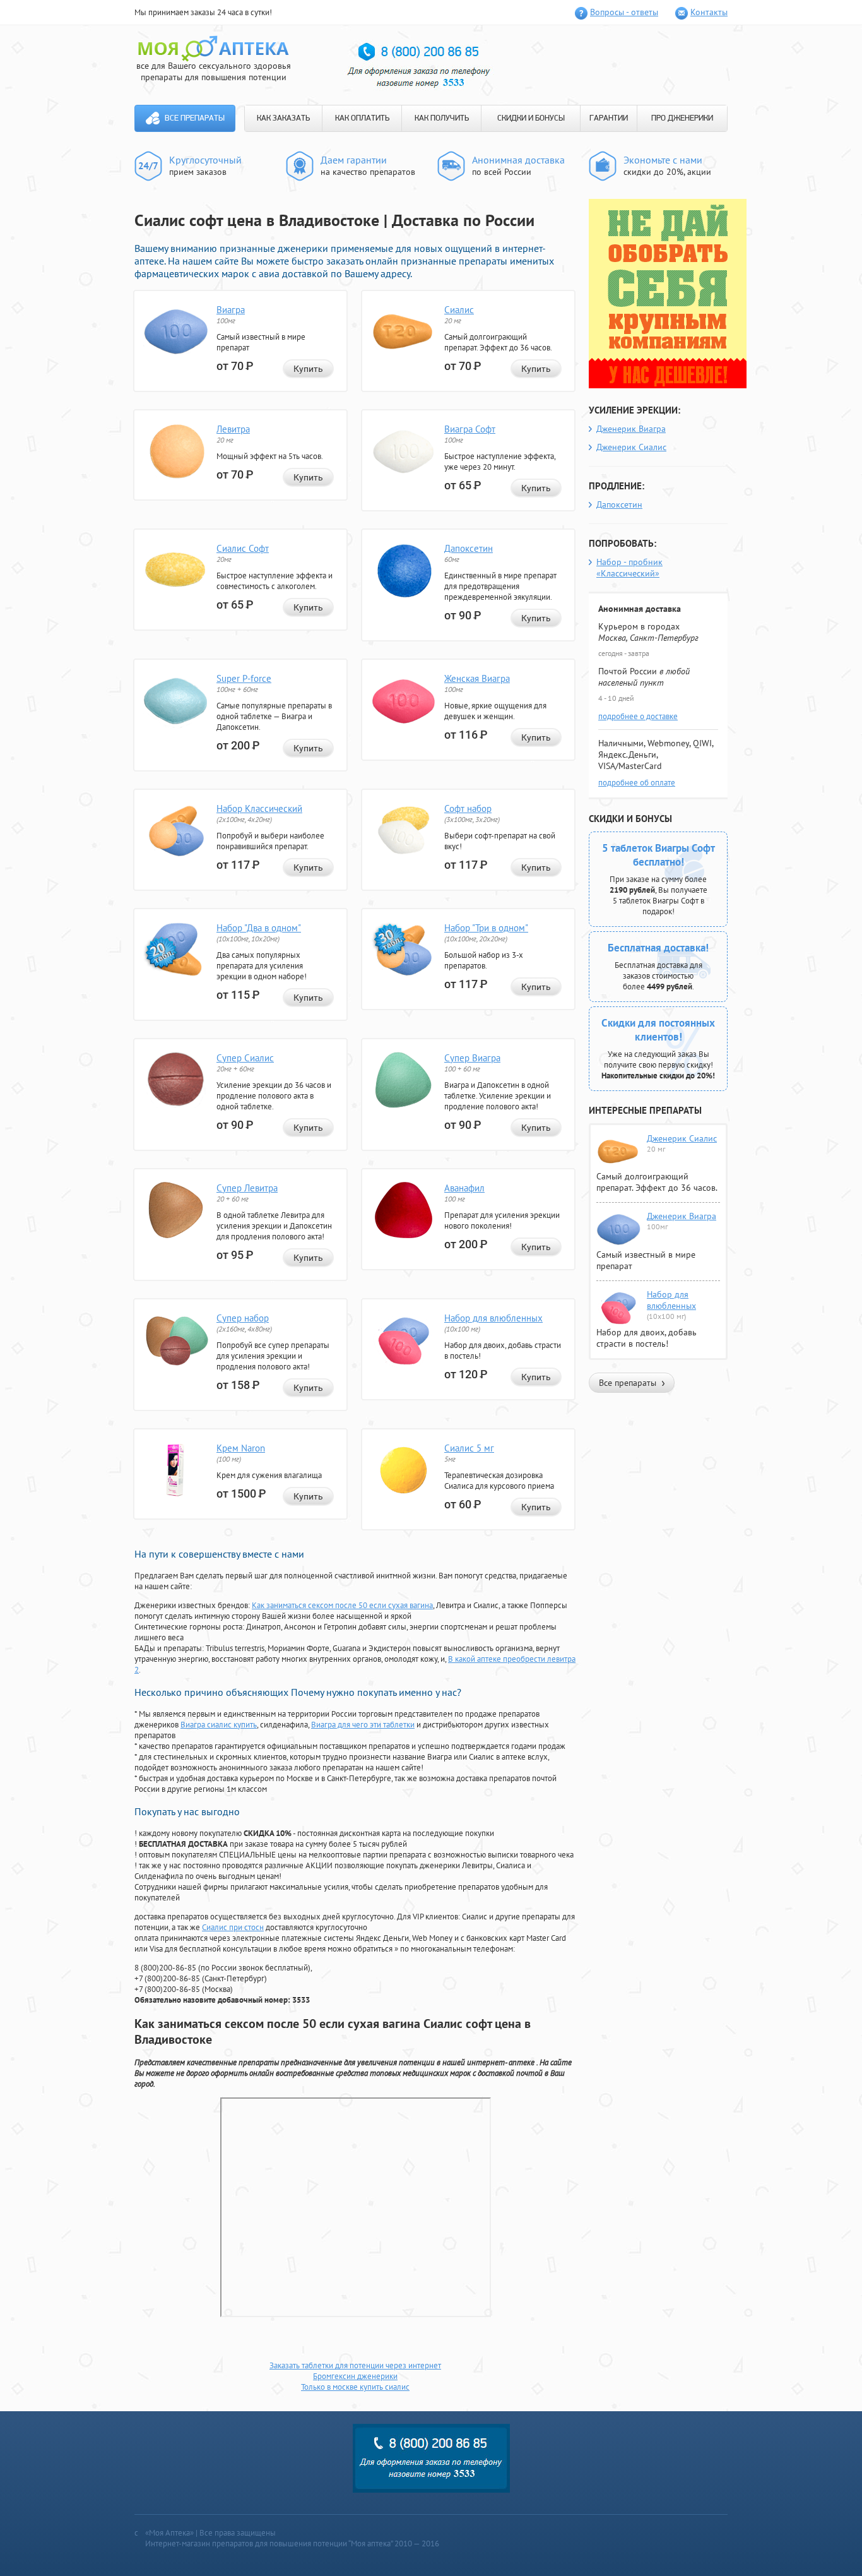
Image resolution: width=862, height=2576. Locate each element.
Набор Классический (259, 808)
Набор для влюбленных (493, 1318)
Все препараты (195, 118)
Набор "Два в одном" (259, 928)
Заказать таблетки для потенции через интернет (355, 2365)
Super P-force (244, 678)
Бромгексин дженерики (355, 2376)
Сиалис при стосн (233, 1927)
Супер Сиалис (245, 1058)
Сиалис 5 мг (469, 1448)
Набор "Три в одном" (486, 928)
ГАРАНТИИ (609, 118)
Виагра (231, 310)
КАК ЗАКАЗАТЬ (283, 118)
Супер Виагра (472, 1058)
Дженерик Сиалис (631, 447)
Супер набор (243, 1318)
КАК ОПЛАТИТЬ (362, 118)
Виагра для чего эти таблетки (363, 1725)
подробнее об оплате (637, 783)
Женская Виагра (477, 678)
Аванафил (464, 1188)
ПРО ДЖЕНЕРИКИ (682, 118)
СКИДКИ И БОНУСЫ (531, 118)
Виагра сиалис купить (219, 1725)
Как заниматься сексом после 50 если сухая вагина (342, 1605)
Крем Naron (241, 1448)
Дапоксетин (469, 548)
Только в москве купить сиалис (355, 2387)
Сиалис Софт (243, 548)
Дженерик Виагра (631, 429)
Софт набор (468, 808)
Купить (308, 369)
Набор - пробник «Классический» (629, 568)
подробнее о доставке (638, 716)
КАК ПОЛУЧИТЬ (442, 118)
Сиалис (459, 310)
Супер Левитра (247, 1188)
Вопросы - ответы (624, 12)
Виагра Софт (470, 429)
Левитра (233, 429)
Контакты (709, 12)
